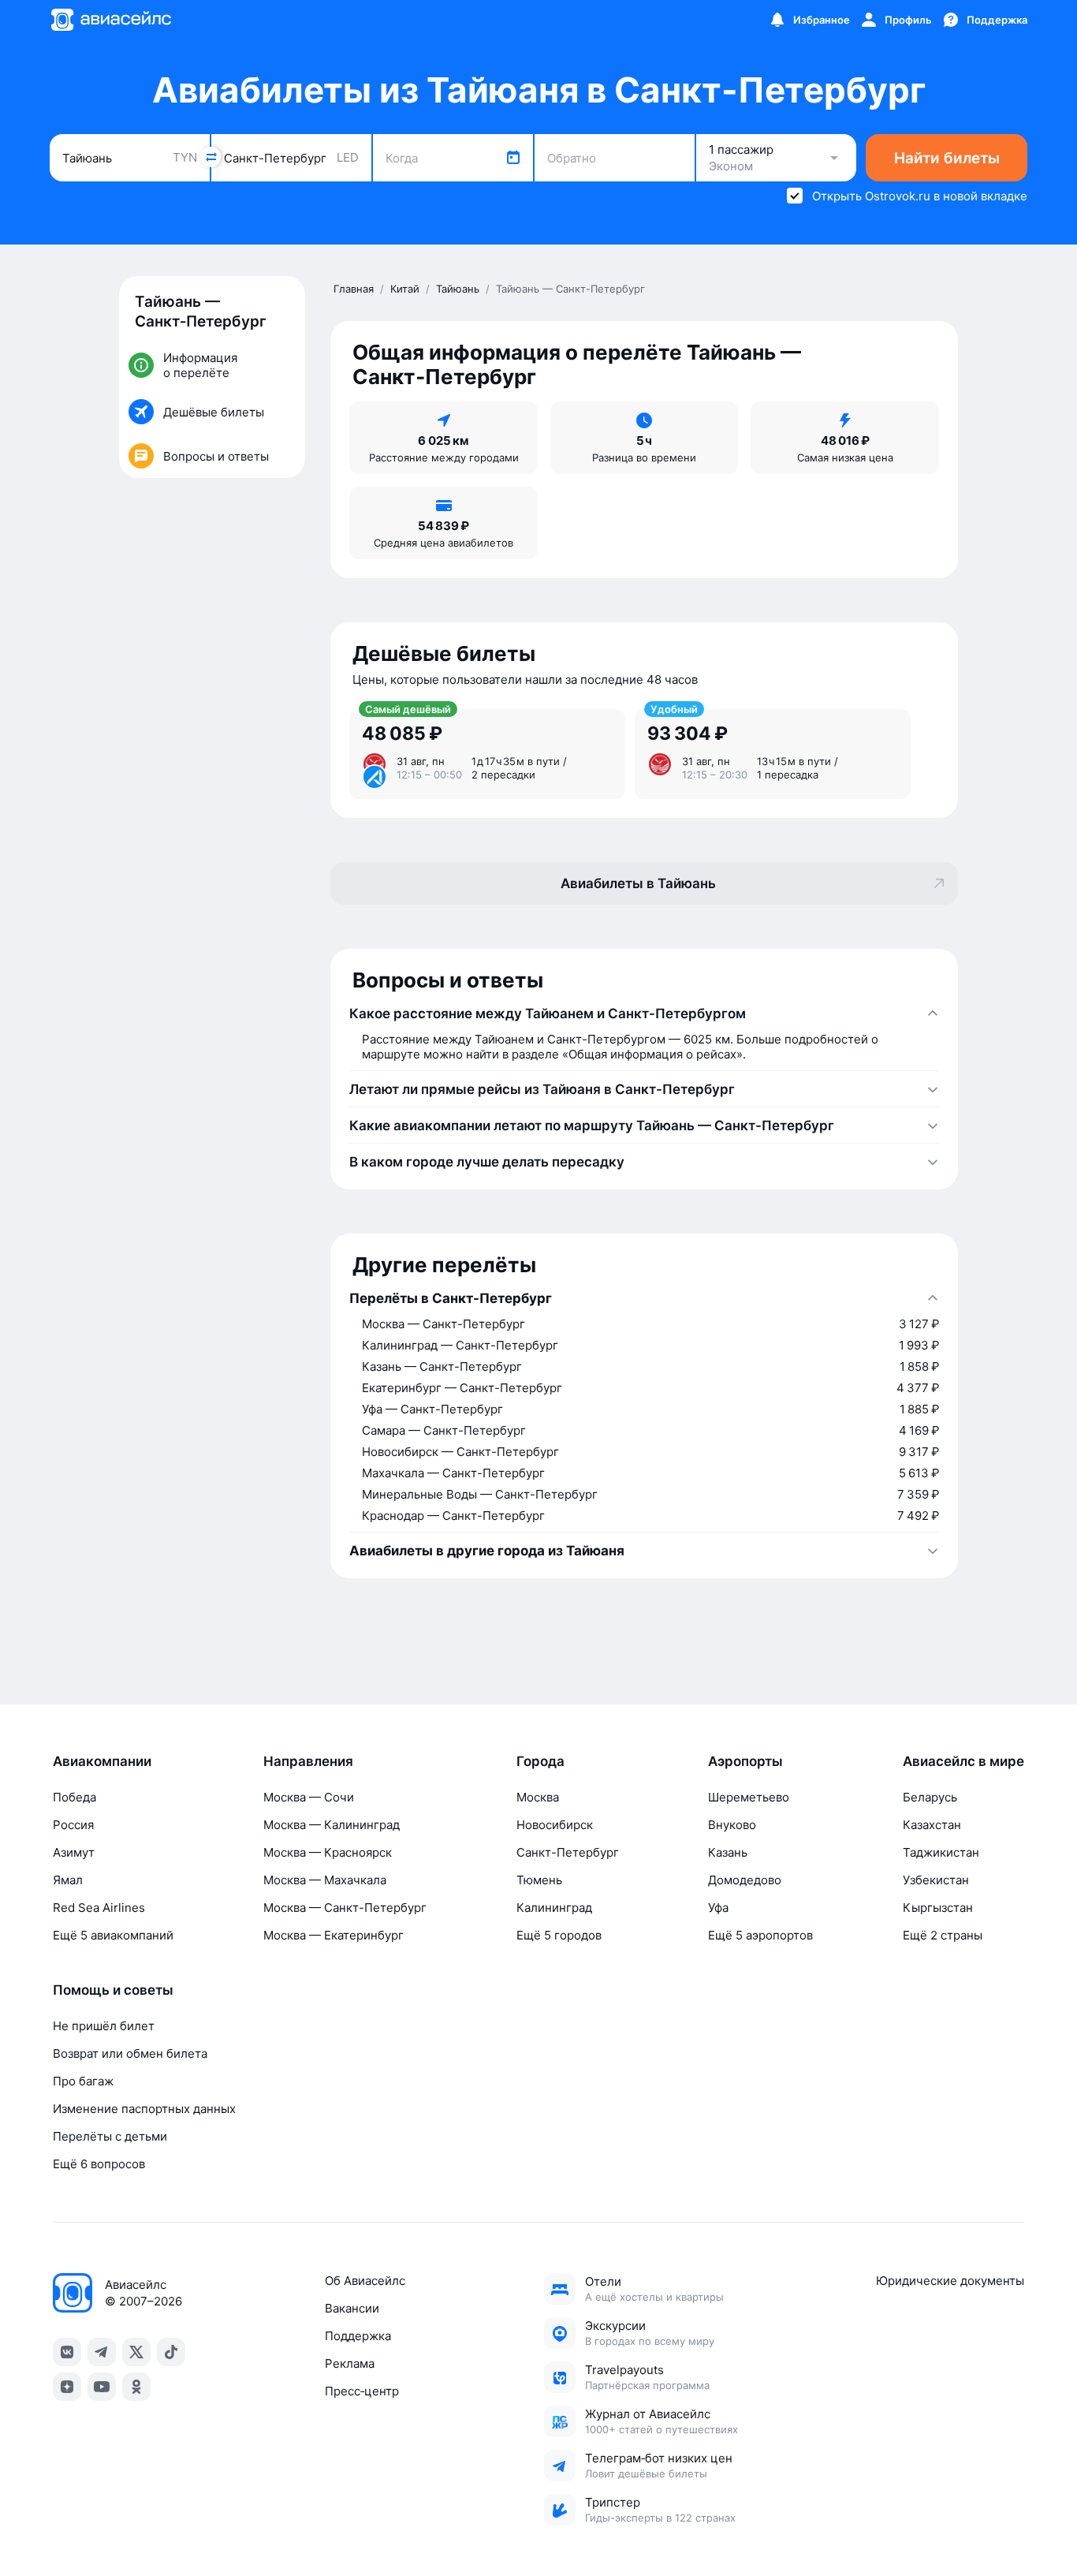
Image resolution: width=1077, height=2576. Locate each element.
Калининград (554, 1908)
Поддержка (358, 2336)
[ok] (136, 2387)
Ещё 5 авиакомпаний (113, 1935)
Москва (538, 1797)
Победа (75, 1797)
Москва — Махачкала (325, 1880)
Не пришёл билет (104, 2026)
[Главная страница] (110, 20)
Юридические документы (950, 2281)
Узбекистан (936, 1880)
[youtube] (102, 2387)
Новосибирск (555, 1825)
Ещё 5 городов (559, 1935)
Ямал (68, 1880)
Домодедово (745, 1880)
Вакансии (352, 2308)
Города (540, 1761)
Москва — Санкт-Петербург (345, 1908)
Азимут (74, 1852)
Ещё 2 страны (943, 1935)
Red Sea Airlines (99, 1908)
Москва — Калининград (332, 1825)
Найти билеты (947, 158)
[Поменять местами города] (211, 157)
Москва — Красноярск (328, 1852)
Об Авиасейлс (365, 2281)
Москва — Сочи (309, 1797)
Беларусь (930, 1797)
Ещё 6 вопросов (99, 2164)
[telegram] (102, 2352)
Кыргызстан (938, 1908)
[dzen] (67, 2387)
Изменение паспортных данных (144, 2109)
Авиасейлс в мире (963, 1761)
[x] (136, 2352)
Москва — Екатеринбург (334, 1935)
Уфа (718, 1908)
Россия (73, 1825)
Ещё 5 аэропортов (760, 1935)
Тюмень (539, 1880)
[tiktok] (171, 2352)
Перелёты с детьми (110, 2136)
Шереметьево (749, 1797)
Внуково (732, 1825)
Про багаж (83, 2081)
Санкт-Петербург (568, 1852)
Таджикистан (941, 1852)
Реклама (350, 2363)
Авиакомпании (102, 1761)
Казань (728, 1852)
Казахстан (932, 1825)
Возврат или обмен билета (130, 2053)
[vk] (67, 2352)
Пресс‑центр (362, 2391)
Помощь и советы (113, 1990)
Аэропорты (745, 1761)
